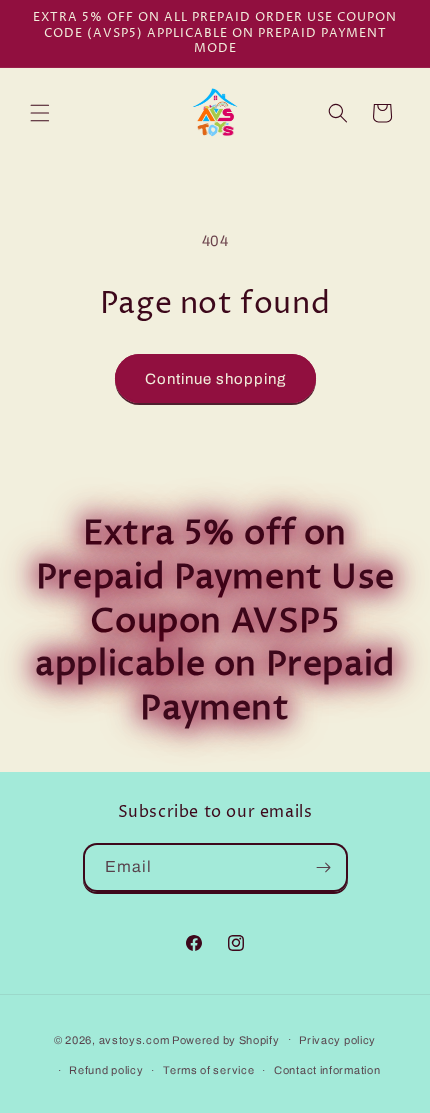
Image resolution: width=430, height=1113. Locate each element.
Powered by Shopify (226, 1039)
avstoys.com (134, 1039)
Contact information (327, 1070)
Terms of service (208, 1070)
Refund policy (106, 1070)
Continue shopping (215, 379)
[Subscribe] (324, 867)
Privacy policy (337, 1040)
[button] (40, 113)
